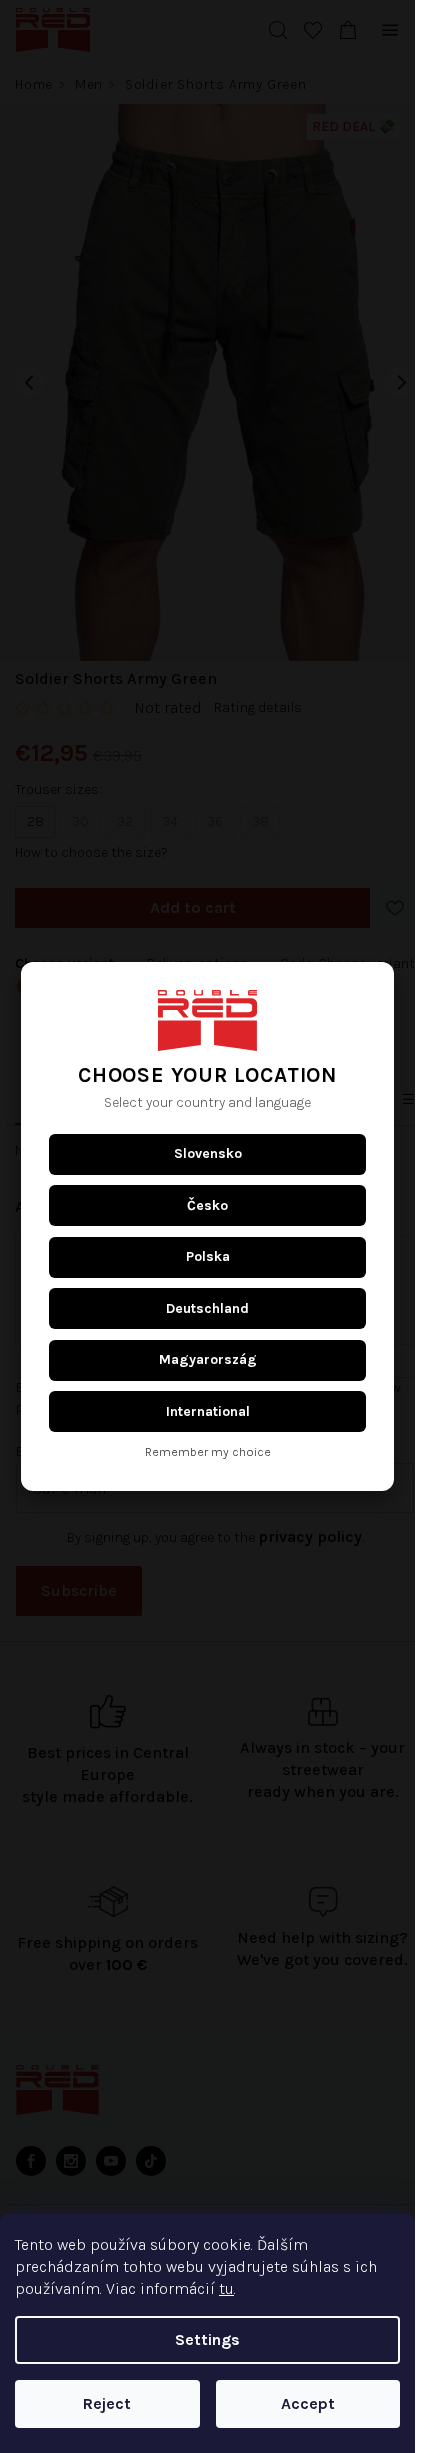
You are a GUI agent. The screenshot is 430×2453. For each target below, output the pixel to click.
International (208, 1411)
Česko (207, 1205)
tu (226, 2288)
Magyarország (208, 1359)
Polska (208, 1256)
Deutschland (207, 1308)
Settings (207, 2339)
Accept (308, 2403)
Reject (107, 2403)
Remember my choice (208, 1452)
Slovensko (208, 1153)
